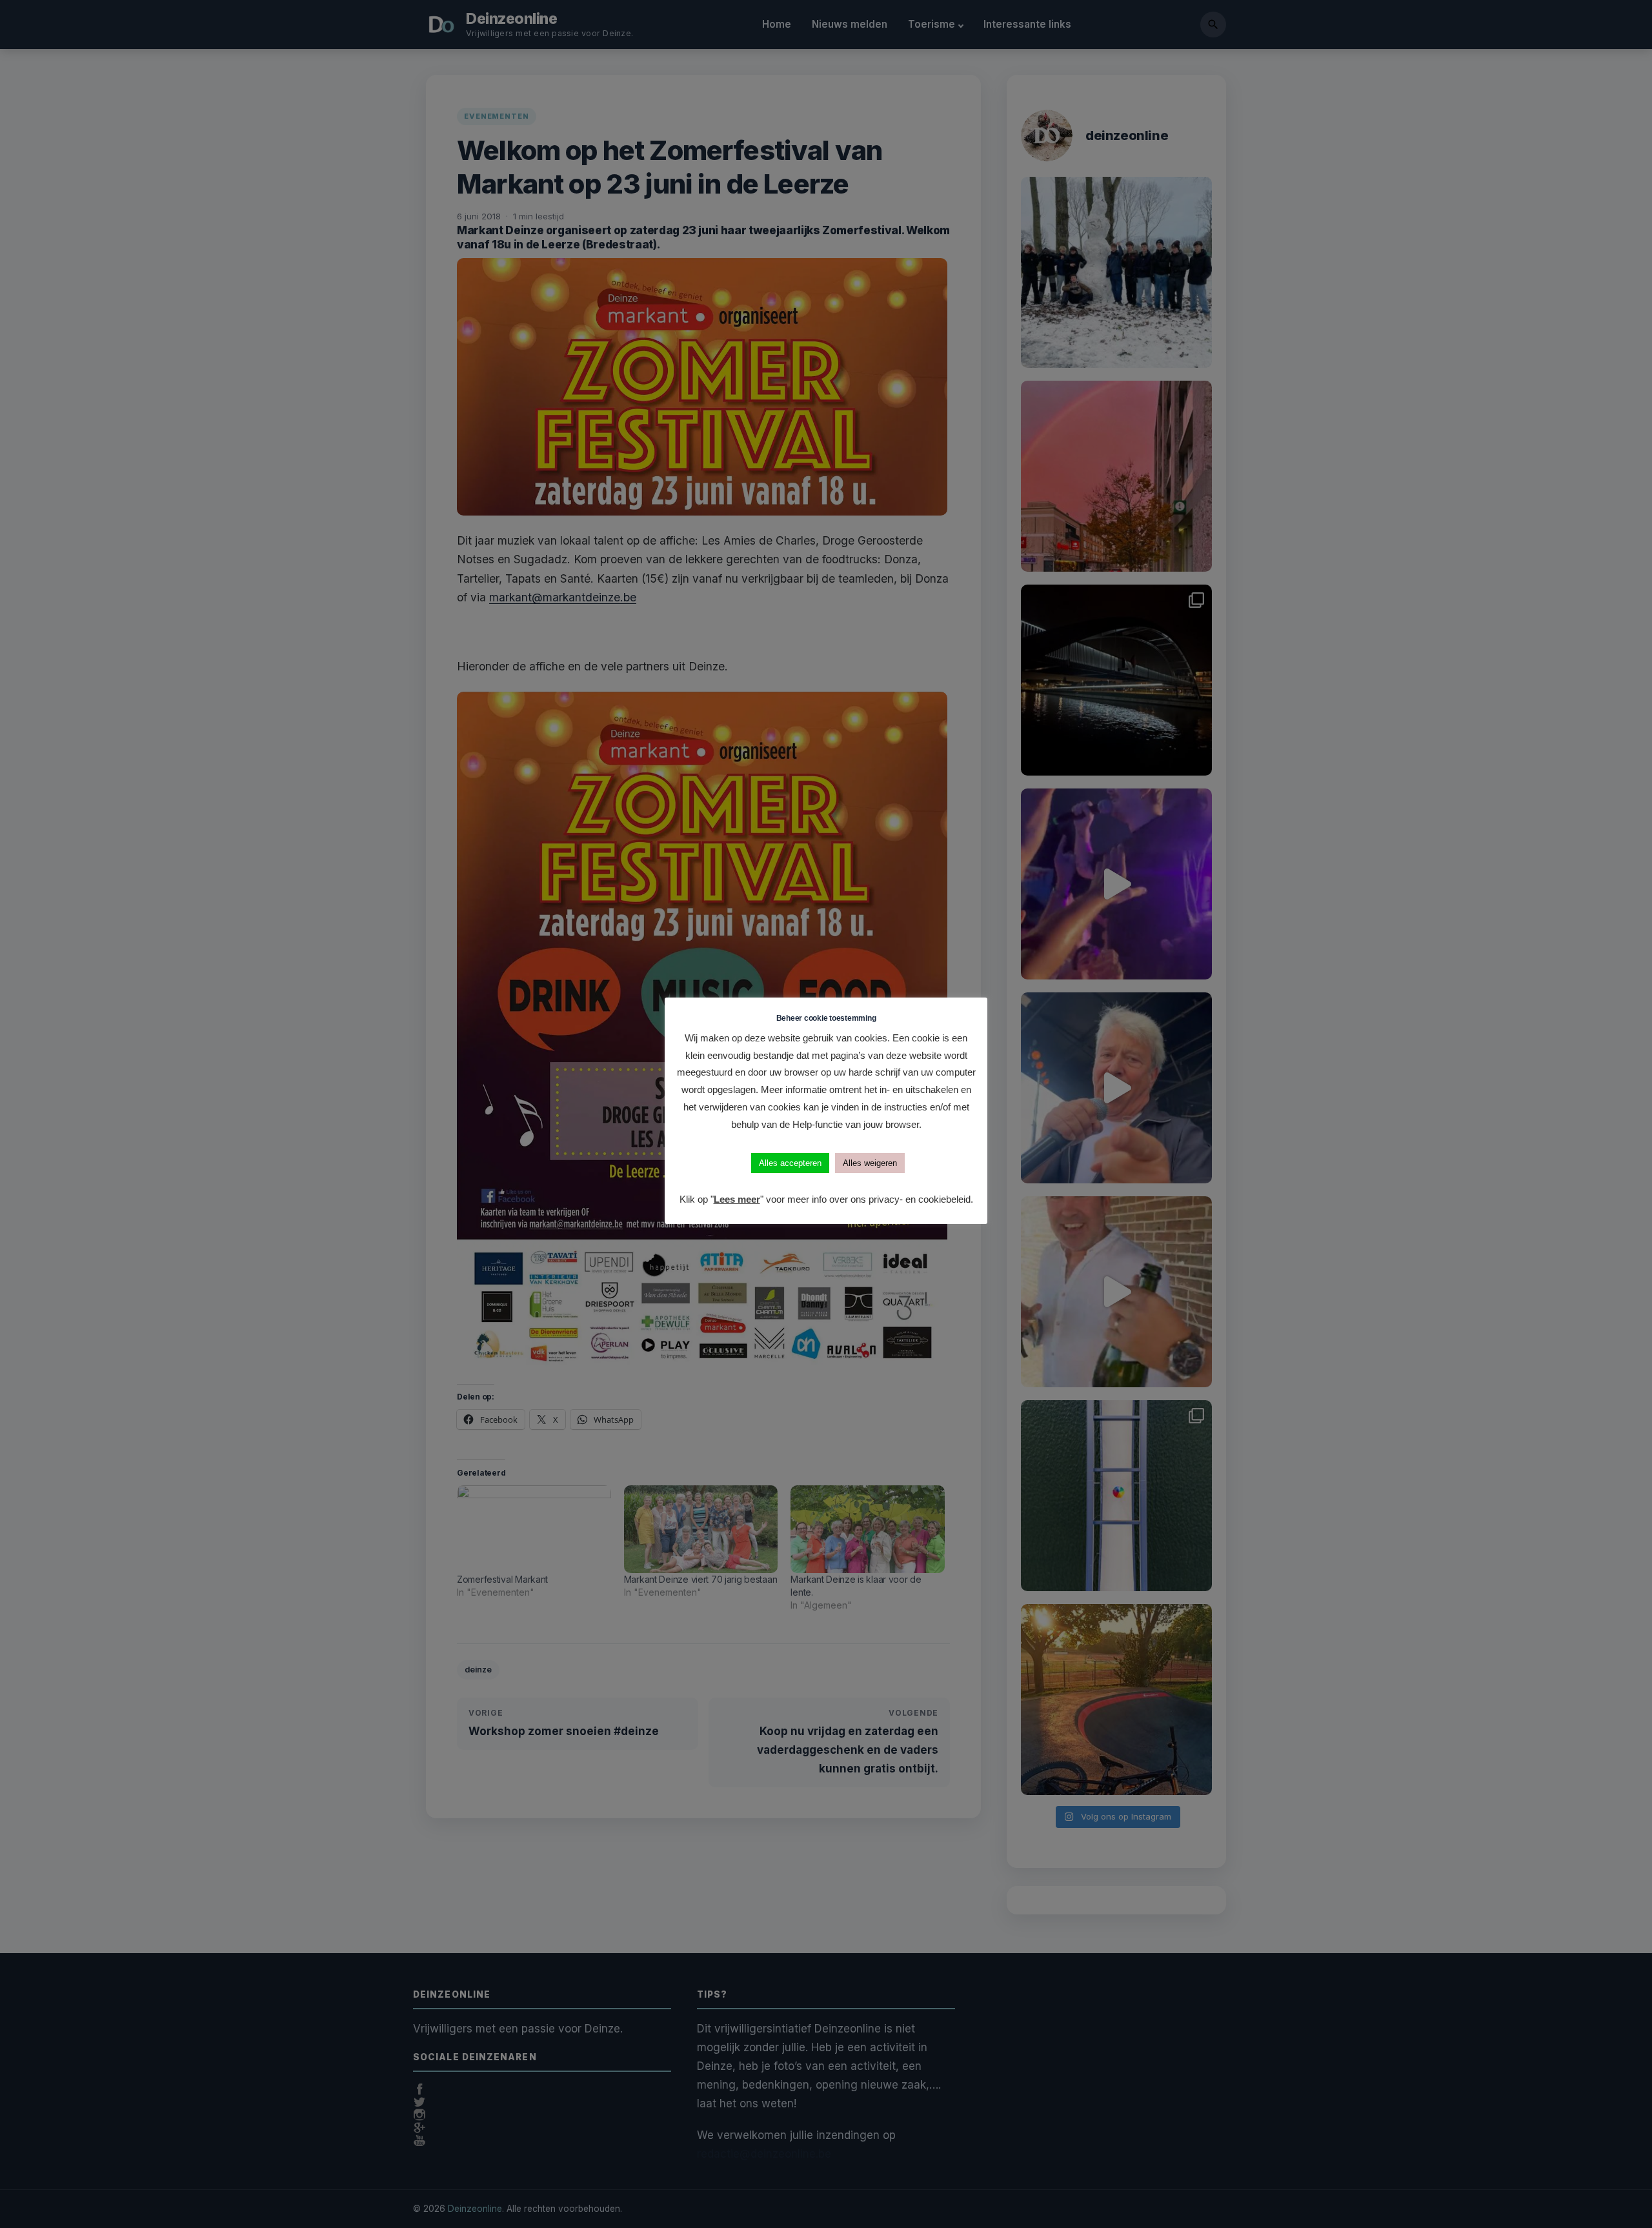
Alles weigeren (870, 1163)
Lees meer (737, 1199)
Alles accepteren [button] (790, 1163)
